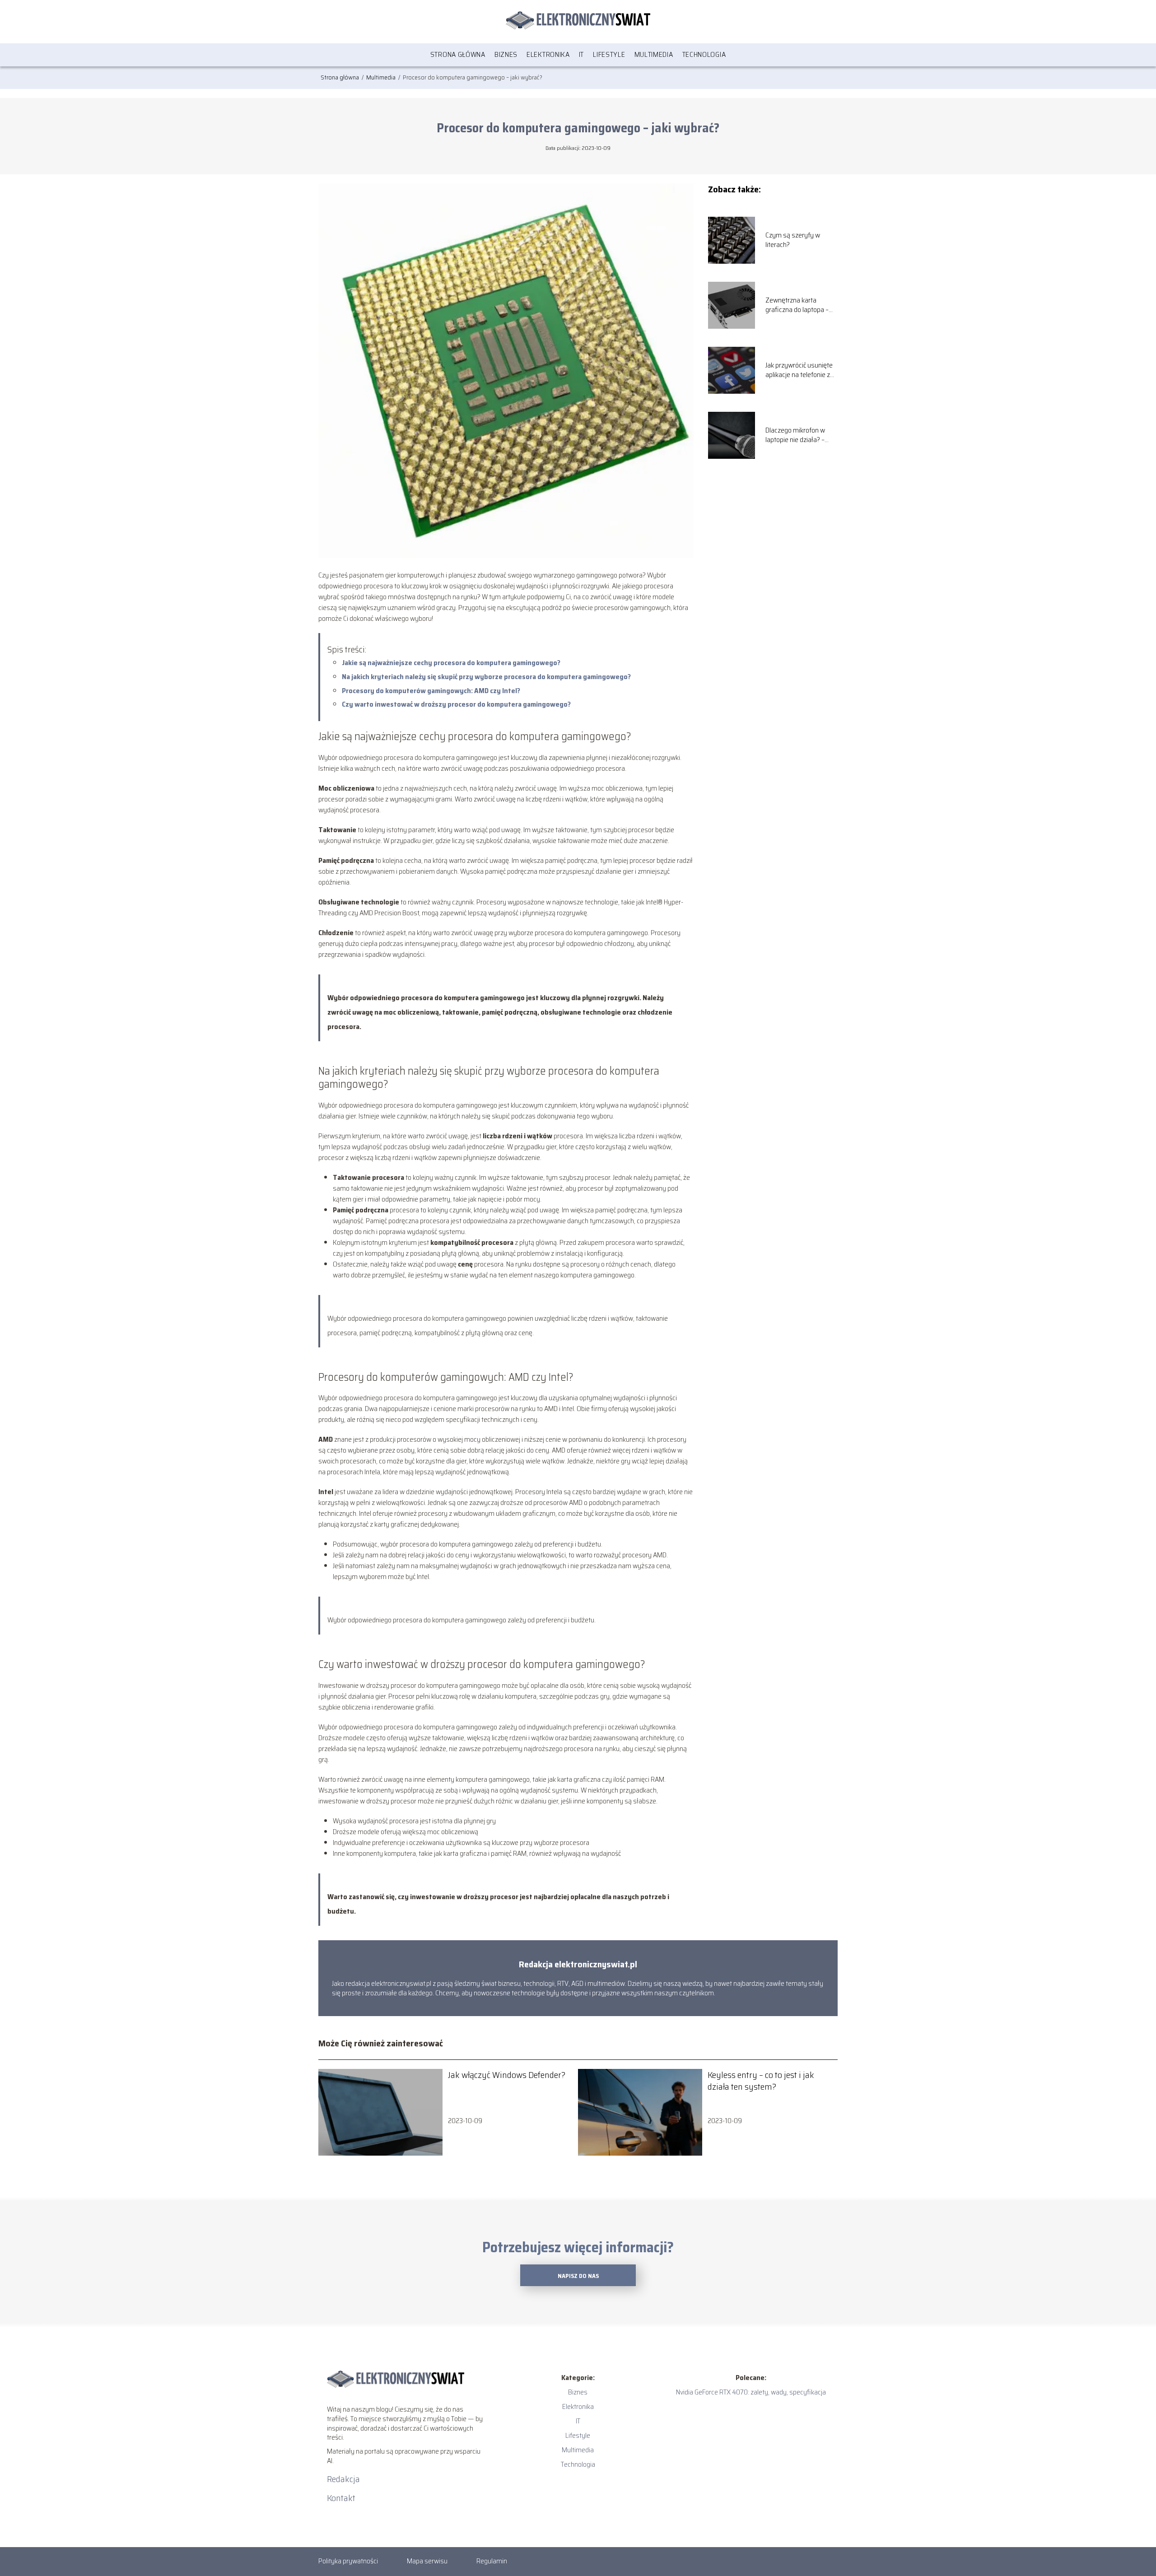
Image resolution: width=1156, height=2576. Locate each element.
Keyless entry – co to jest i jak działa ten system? (761, 2081)
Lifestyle (609, 54)
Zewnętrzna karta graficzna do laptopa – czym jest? (797, 305)
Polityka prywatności (348, 2561)
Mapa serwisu (427, 2561)
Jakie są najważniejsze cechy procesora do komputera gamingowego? (451, 663)
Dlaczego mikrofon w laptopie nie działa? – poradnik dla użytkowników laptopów (800, 435)
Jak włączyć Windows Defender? (507, 2075)
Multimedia (654, 54)
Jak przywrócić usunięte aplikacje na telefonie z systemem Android (799, 370)
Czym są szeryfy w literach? (793, 240)
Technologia (704, 54)
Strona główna (458, 54)
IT (581, 54)
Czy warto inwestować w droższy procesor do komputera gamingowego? (456, 704)
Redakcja (343, 2479)
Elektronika (548, 54)
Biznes (506, 54)
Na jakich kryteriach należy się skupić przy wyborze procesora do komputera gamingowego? (486, 677)
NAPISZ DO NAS (578, 2276)
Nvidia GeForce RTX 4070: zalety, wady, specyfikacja (751, 2392)
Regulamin (492, 2561)
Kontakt (341, 2498)
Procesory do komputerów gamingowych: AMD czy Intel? (431, 691)
